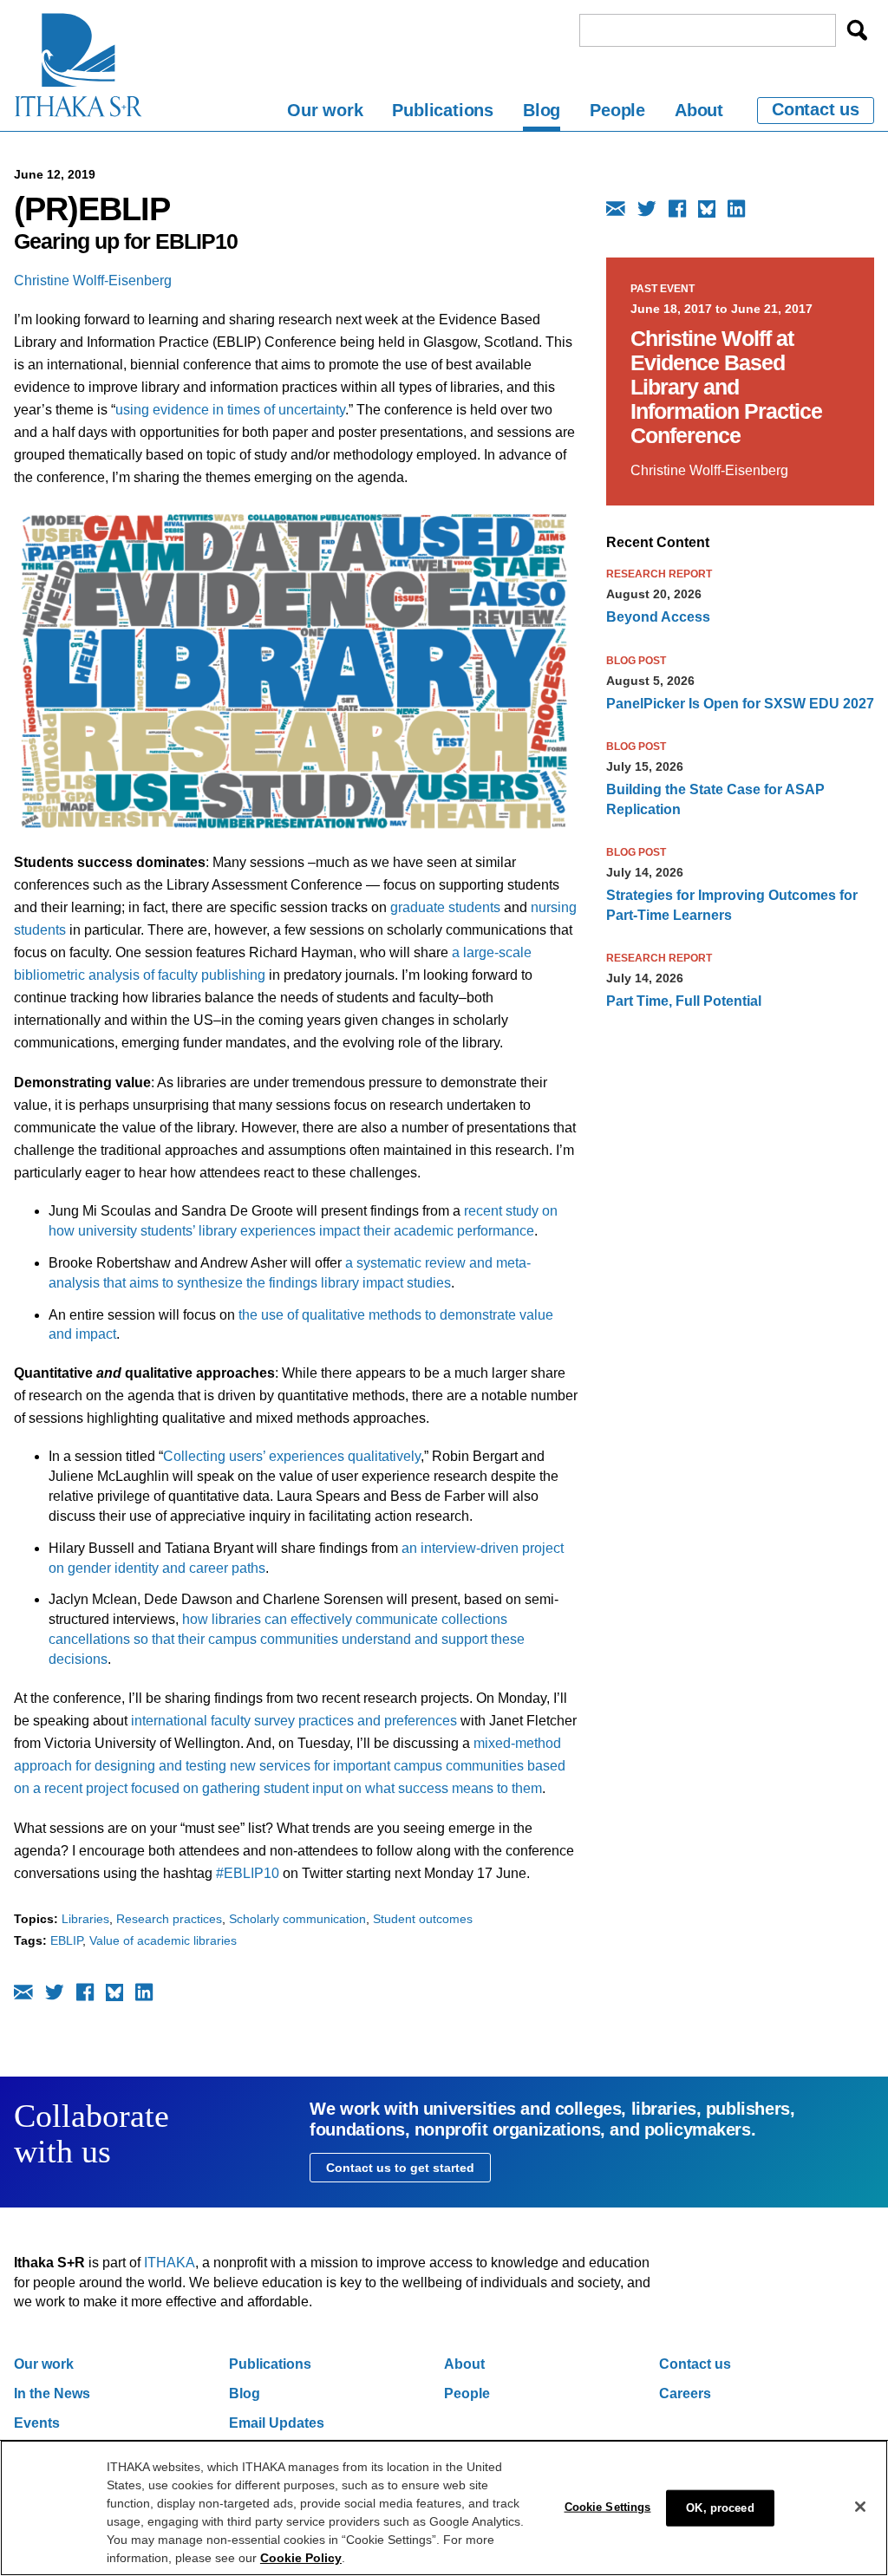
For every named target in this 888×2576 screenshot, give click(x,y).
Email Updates (277, 2423)
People (617, 110)
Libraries (85, 1919)
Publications (443, 110)
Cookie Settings (608, 2507)
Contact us (816, 109)
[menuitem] (325, 113)
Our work (325, 110)
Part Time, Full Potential (684, 1001)
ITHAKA (170, 2263)
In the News (52, 2393)
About (699, 110)
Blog (542, 110)
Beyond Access (658, 617)
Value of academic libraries (163, 1940)
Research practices (169, 1919)
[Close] (860, 2507)
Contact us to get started (400, 2168)
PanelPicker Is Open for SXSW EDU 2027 (740, 704)
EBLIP (66, 1940)
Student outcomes (423, 1919)
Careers (685, 2393)
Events (37, 2423)
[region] (444, 2508)
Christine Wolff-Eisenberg (93, 280)
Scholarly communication (297, 1919)
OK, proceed (720, 2508)
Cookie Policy (301, 2558)
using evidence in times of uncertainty (230, 410)
